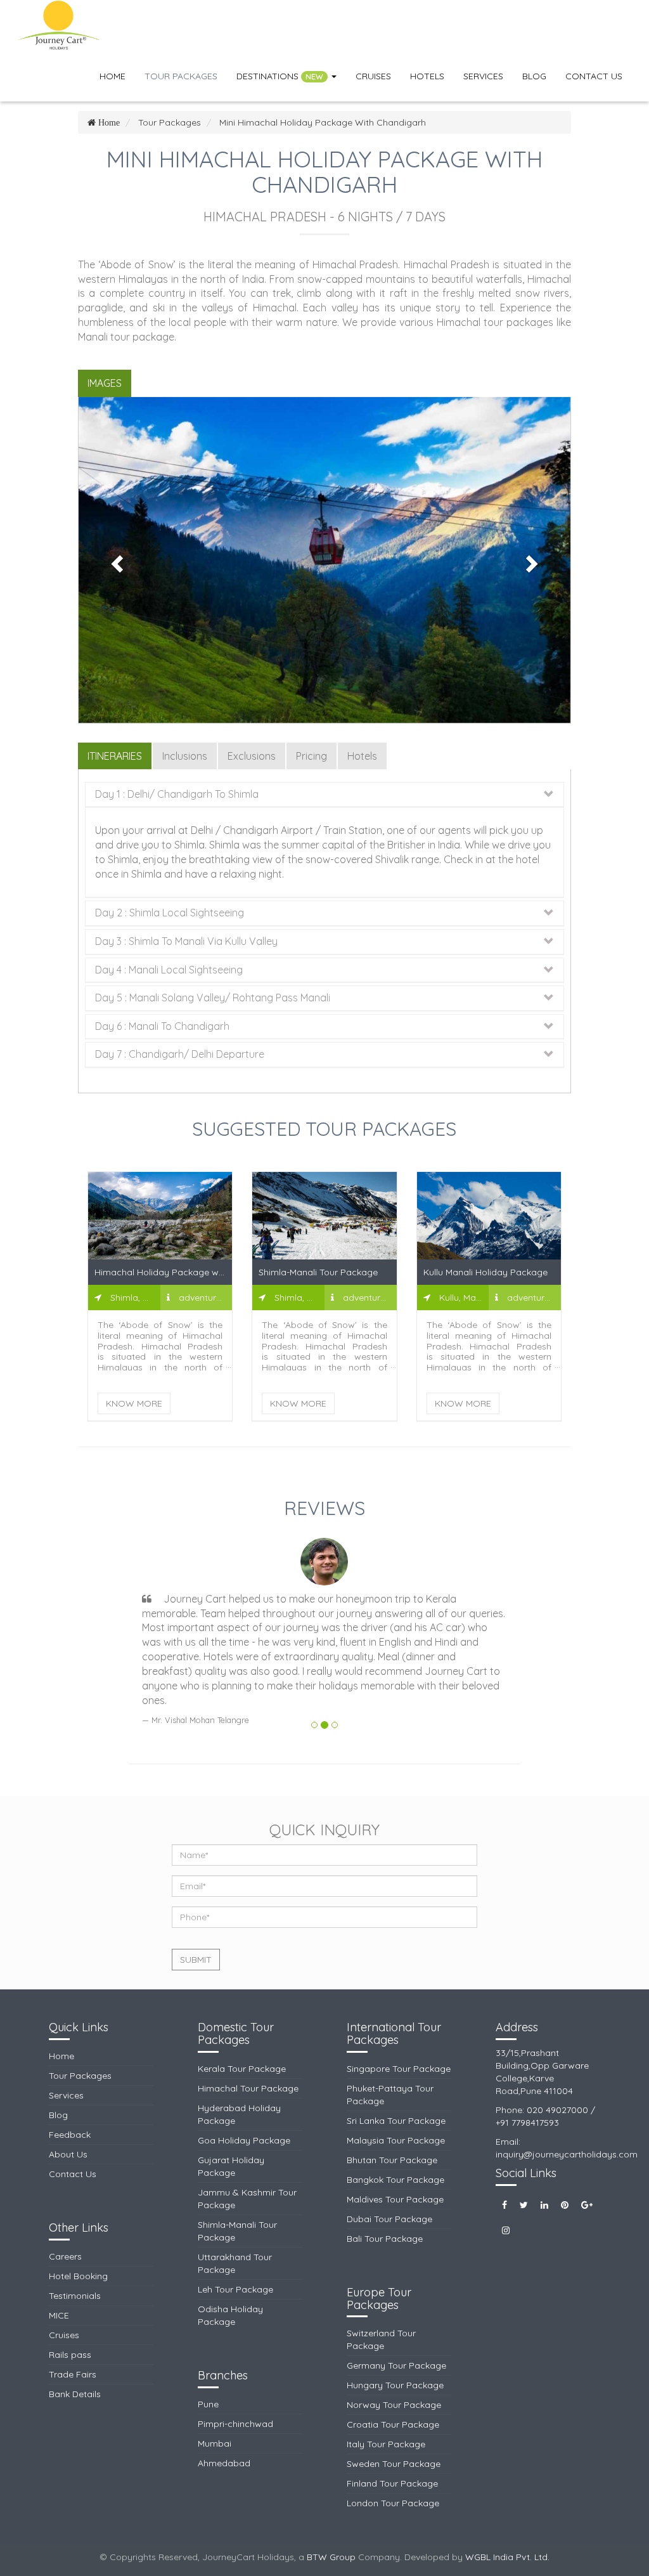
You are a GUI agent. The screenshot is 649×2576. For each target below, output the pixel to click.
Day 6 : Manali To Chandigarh (162, 1027)
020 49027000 (557, 2110)
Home (112, 76)
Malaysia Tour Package (396, 2140)
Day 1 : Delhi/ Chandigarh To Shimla (177, 795)
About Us (68, 2154)
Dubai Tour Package (389, 2219)
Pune (208, 2404)
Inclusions (185, 756)
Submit (196, 1960)
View (160, 1220)
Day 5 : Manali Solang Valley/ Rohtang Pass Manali (213, 998)
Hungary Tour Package (395, 2385)
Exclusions (252, 756)
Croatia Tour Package (393, 2424)
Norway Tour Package (394, 2405)
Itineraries (115, 756)
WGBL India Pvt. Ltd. (507, 2557)
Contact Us (594, 76)
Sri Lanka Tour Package (396, 2121)
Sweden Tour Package (394, 2464)
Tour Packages (181, 76)
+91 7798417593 (527, 2123)
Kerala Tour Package (242, 2069)
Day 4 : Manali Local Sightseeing (169, 970)
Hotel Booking (78, 2276)
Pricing (312, 756)
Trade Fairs (73, 2374)
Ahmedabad (224, 2463)
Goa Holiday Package (244, 2140)
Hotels (427, 76)
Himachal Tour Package (248, 2088)
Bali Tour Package (385, 2239)
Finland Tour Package (392, 2483)
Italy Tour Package (386, 2444)
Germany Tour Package (396, 2365)
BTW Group (331, 2557)
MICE (59, 2315)
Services (483, 76)
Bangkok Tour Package (395, 2180)
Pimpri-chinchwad (235, 2424)
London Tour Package (393, 2503)
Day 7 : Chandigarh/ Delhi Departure (180, 1055)
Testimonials (75, 2296)
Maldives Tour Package (395, 2199)
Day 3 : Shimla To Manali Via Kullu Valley (186, 942)
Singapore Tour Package (399, 2069)
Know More (134, 1403)
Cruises (373, 76)
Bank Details (75, 2394)
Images (105, 383)
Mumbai (215, 2443)
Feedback (70, 2135)
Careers (65, 2256)
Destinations (280, 76)
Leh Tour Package (235, 2289)
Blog (534, 76)
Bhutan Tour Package (392, 2160)
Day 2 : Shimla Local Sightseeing (170, 913)
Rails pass (70, 2355)
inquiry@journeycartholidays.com (567, 2154)
